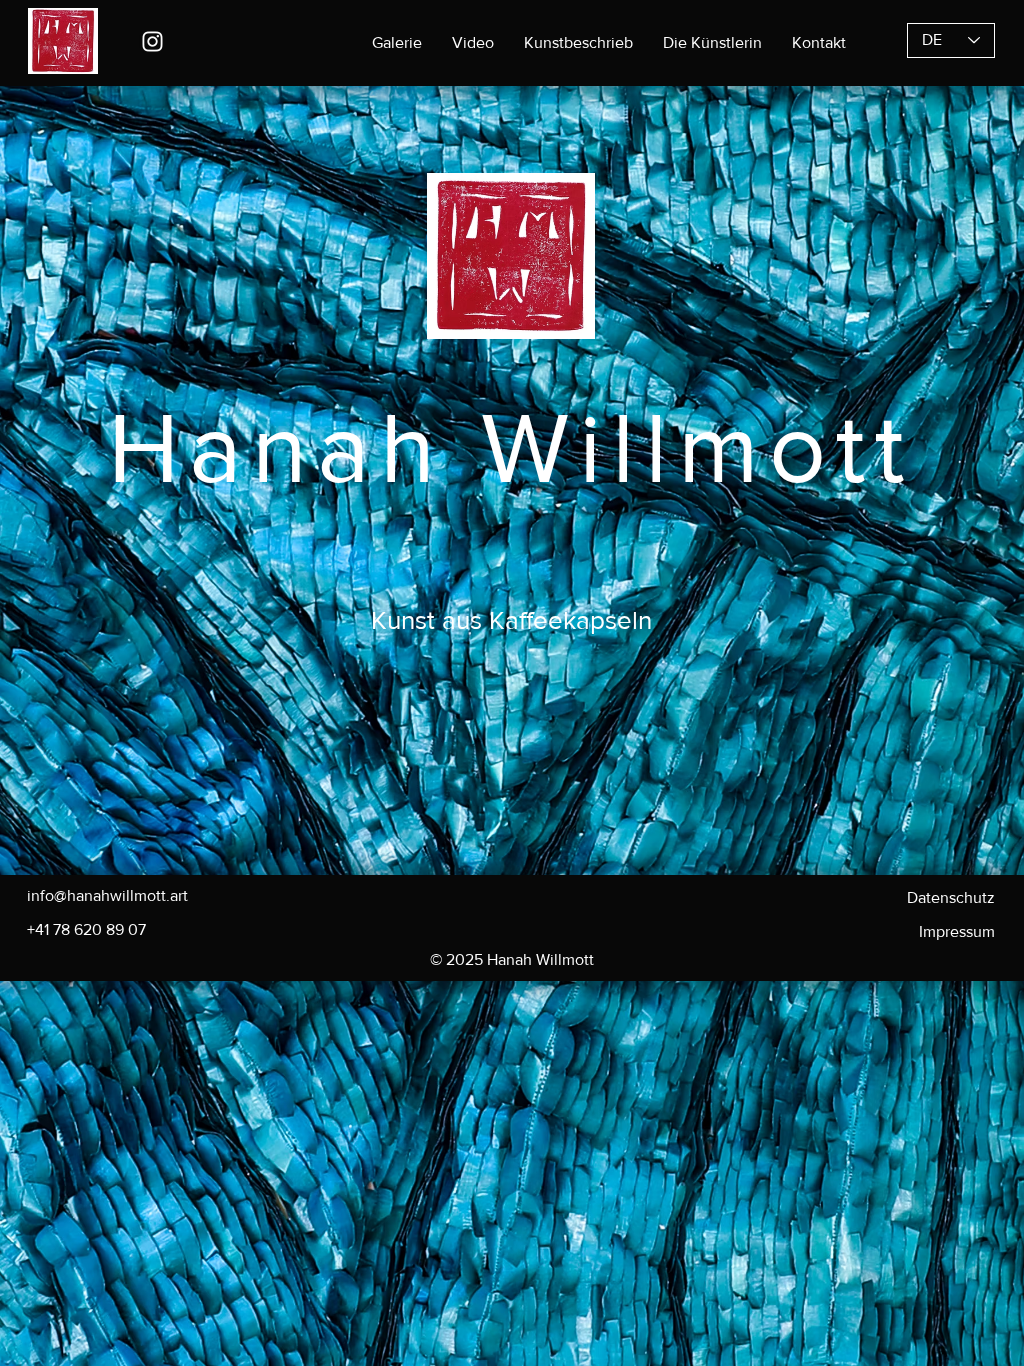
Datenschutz (951, 897)
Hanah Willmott (511, 447)
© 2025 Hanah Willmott (512, 959)
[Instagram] (152, 41)
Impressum (957, 931)
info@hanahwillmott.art (107, 895)
